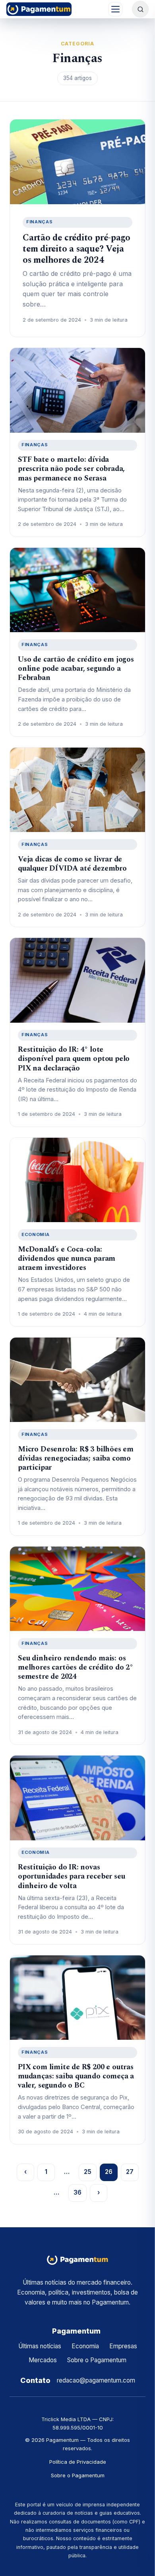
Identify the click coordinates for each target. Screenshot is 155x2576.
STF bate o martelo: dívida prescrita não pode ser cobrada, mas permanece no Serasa (71, 469)
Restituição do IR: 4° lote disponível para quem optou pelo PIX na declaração (74, 1059)
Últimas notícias (40, 2346)
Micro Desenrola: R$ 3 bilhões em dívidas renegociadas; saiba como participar (76, 1458)
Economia (35, 1234)
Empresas (123, 2346)
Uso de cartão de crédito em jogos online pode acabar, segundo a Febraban (76, 669)
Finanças (39, 222)
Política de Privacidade (78, 2462)
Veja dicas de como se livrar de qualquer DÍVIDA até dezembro (72, 864)
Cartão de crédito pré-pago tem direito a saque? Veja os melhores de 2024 (77, 249)
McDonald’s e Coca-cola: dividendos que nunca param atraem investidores (67, 1259)
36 (77, 2192)
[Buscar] (140, 9)
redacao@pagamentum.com (96, 2380)
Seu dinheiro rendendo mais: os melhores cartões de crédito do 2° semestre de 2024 (76, 1667)
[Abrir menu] (115, 9)
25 (88, 2172)
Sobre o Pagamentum (97, 2360)
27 (130, 2172)
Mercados (43, 2360)
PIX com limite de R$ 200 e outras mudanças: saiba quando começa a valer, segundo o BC (76, 2076)
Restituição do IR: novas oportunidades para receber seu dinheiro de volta (71, 1876)
